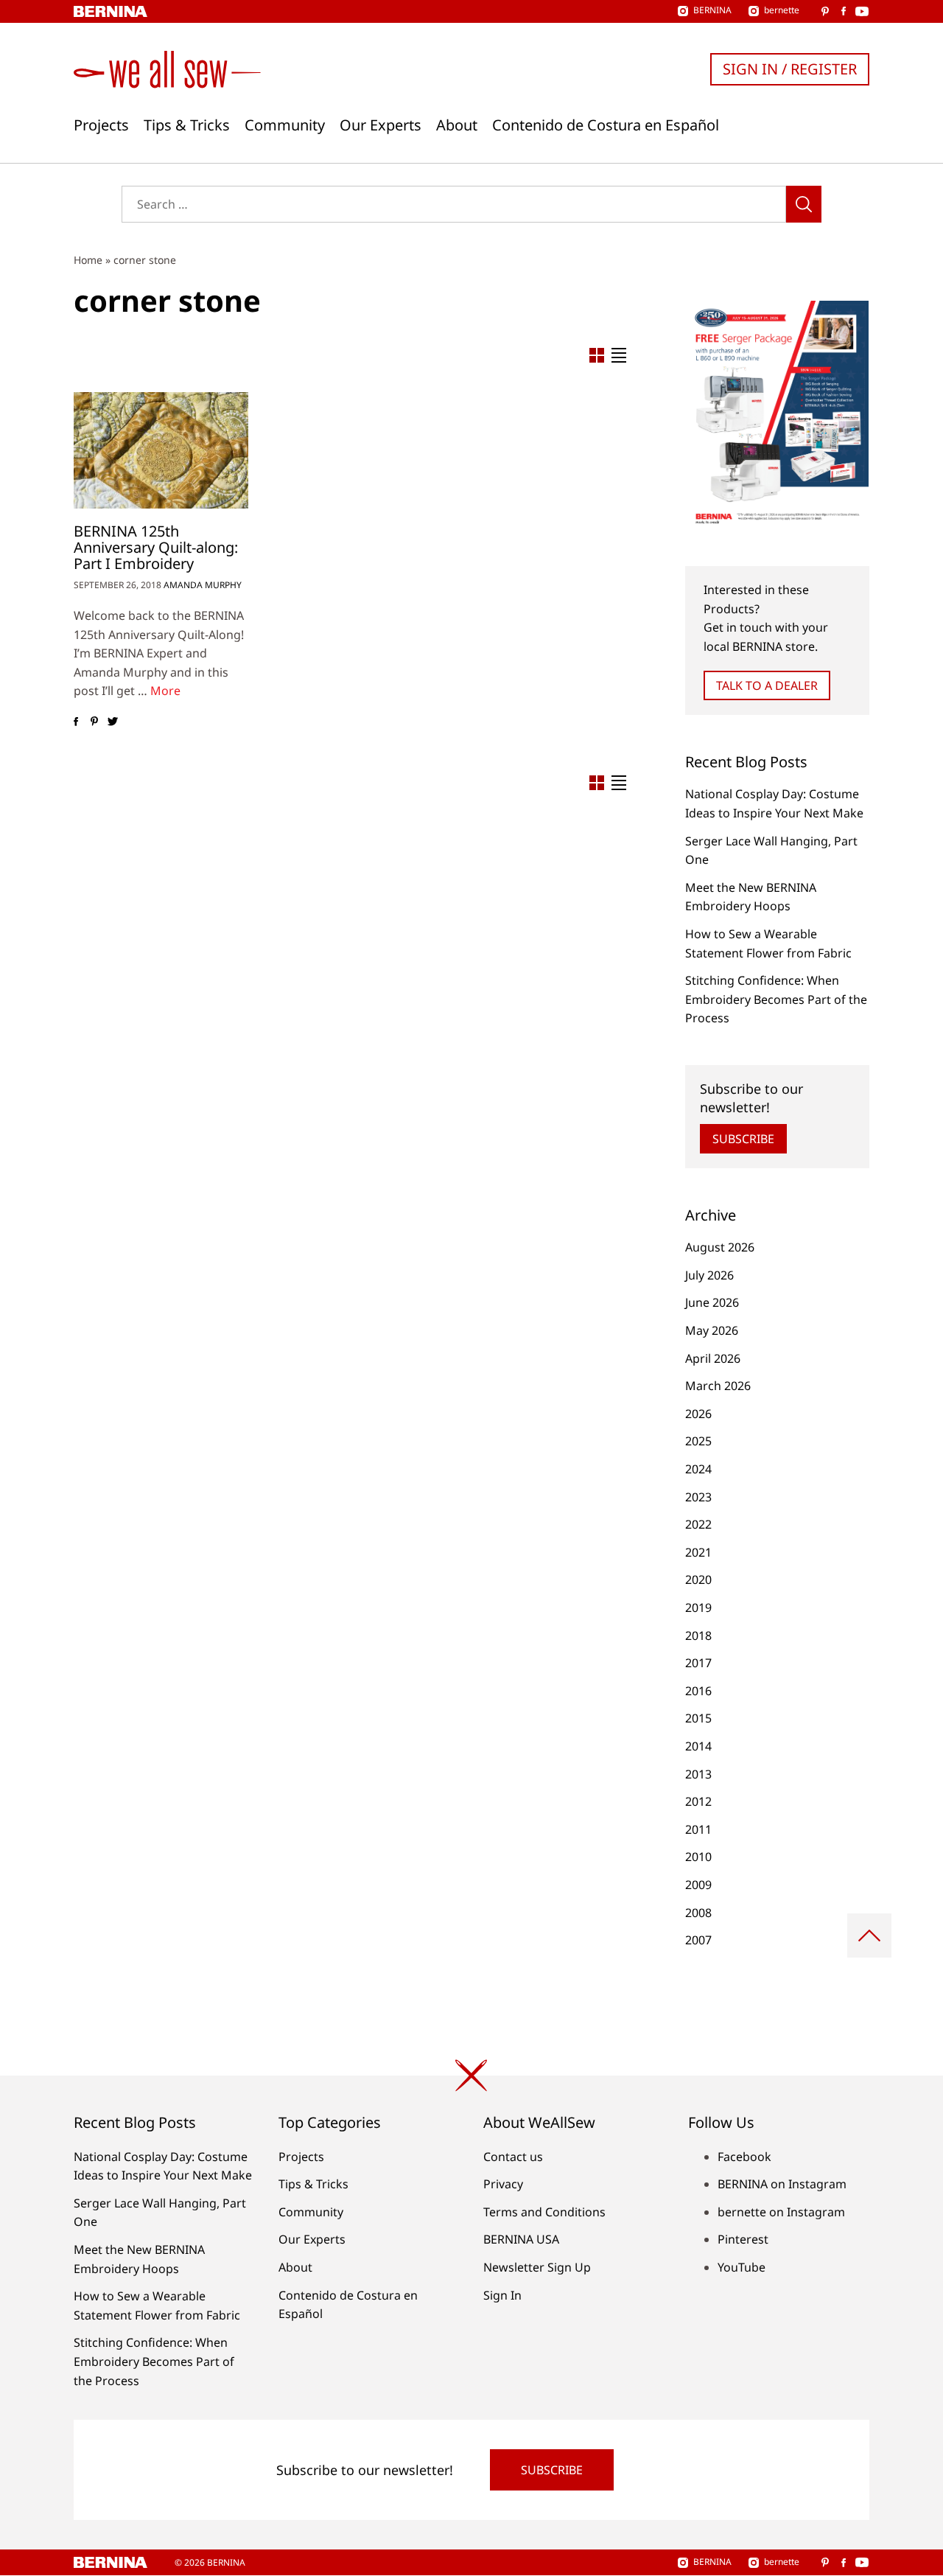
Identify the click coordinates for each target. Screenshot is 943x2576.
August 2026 (720, 1247)
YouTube (742, 2267)
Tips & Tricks (187, 125)
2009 (698, 1885)
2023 (698, 1497)
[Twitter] (112, 722)
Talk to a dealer (767, 685)
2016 (698, 1691)
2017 (698, 1663)
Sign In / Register (790, 69)
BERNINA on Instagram (782, 2184)
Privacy (503, 2184)
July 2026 (709, 1275)
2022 (698, 1524)
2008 (698, 1913)
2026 (698, 1414)
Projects (101, 125)
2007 (698, 1940)
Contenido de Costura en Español (606, 125)
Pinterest (743, 2239)
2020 (698, 1580)
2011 (698, 1829)
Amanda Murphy (203, 585)
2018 (698, 1636)
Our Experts (381, 125)
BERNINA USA (521, 2239)
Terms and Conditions (544, 2212)
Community (285, 125)
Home (88, 260)
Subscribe (743, 1139)
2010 (698, 1857)
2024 (698, 1469)
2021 (698, 1552)
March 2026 (718, 1386)
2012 (698, 1801)
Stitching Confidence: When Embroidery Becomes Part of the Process (776, 999)
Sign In (502, 2295)
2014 (698, 1746)
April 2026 (713, 1358)
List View (619, 355)
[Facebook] (76, 722)
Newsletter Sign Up (537, 2267)
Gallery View (597, 355)
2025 (698, 1441)
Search (804, 204)
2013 (698, 1774)
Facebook (744, 2157)
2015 (698, 1718)
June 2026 (712, 1302)
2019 (698, 1608)
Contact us (513, 2157)
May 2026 (712, 1330)
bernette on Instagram (781, 2212)
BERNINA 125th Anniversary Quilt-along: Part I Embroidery (156, 547)
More (165, 691)
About (457, 125)
